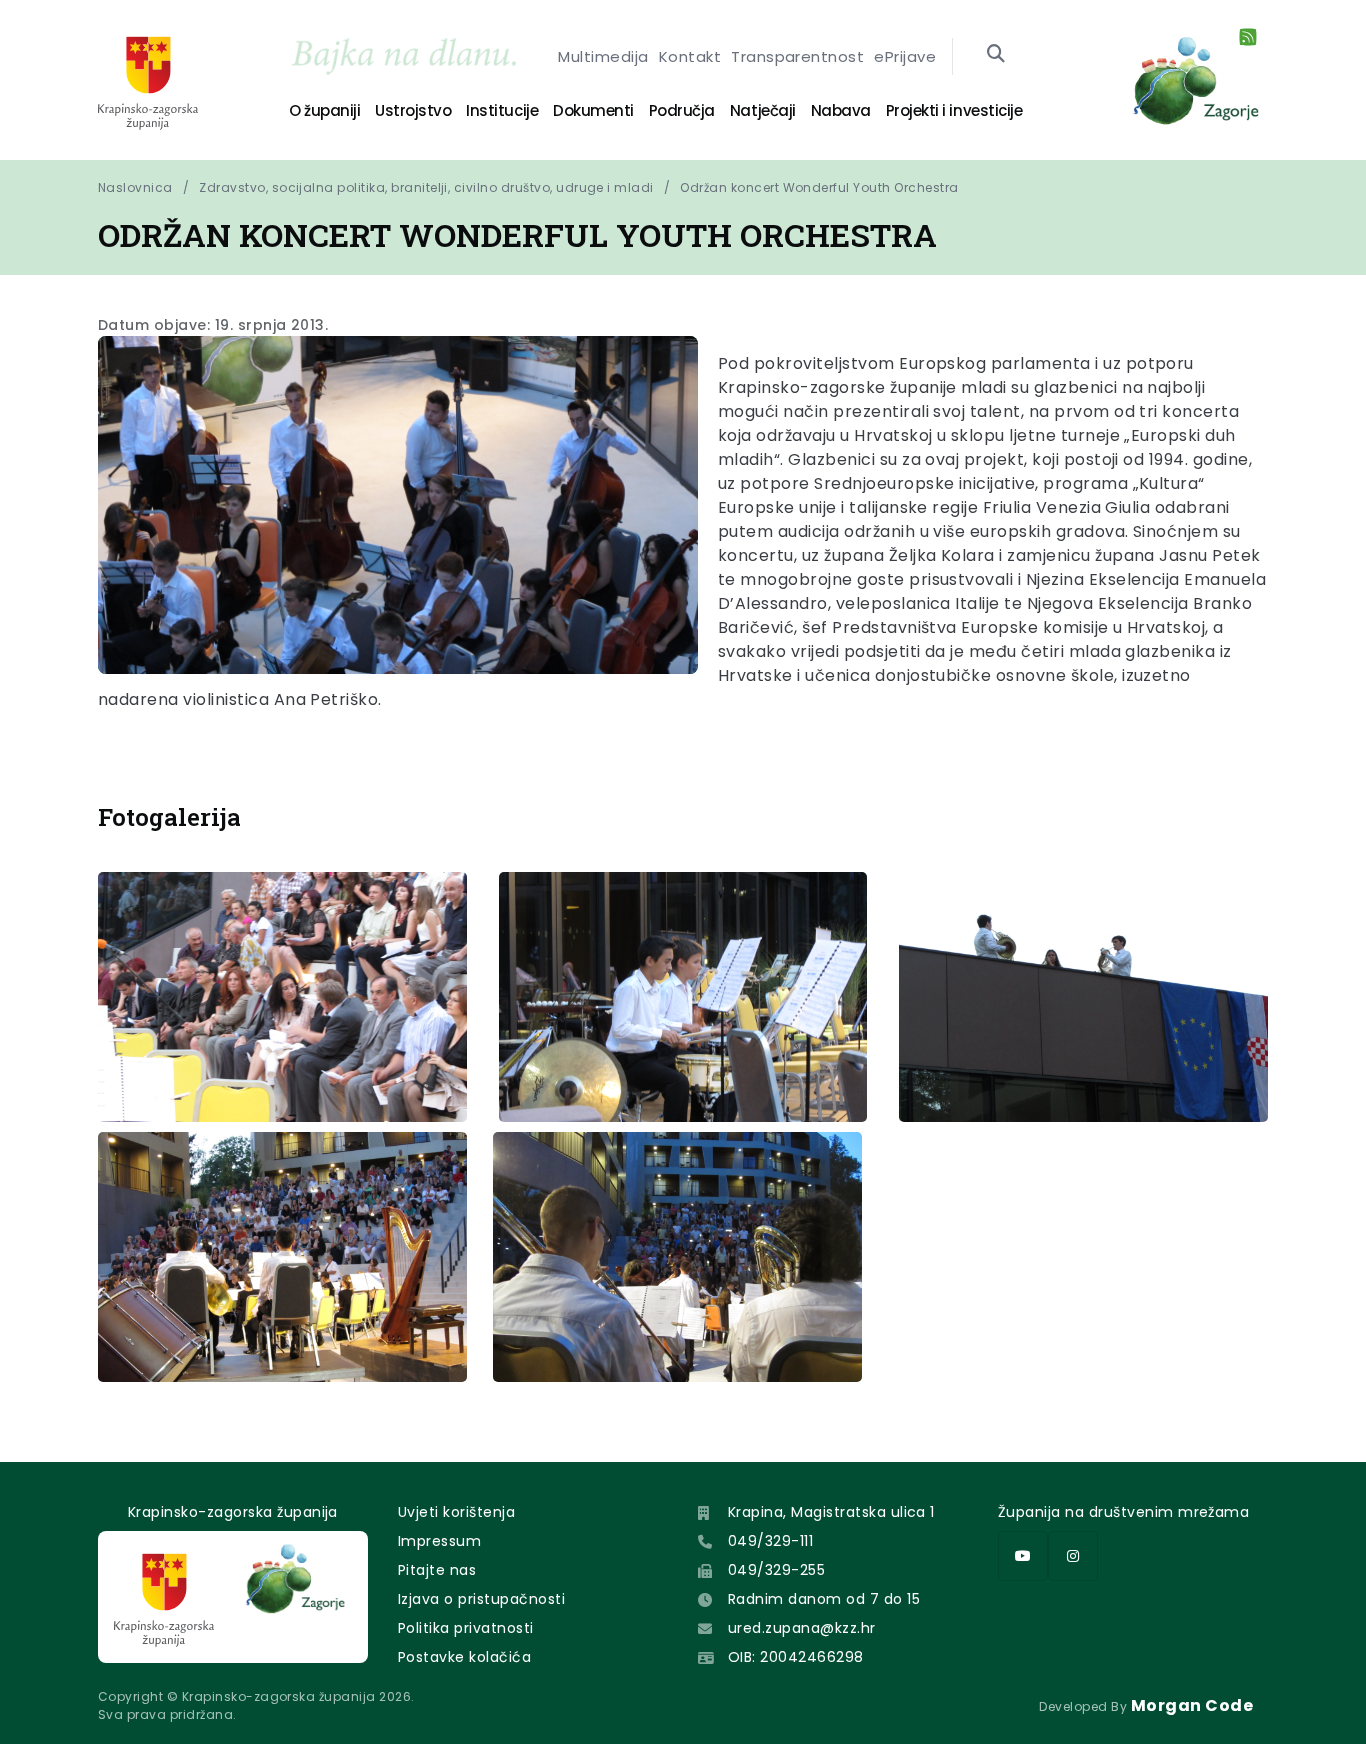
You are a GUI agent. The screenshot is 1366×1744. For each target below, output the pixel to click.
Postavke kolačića (464, 1657)
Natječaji (763, 110)
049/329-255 (776, 1570)
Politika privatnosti (466, 1628)
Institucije (502, 110)
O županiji (324, 110)
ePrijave (905, 56)
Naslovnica (135, 187)
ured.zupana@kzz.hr (802, 1628)
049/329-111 (770, 1541)
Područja (682, 110)
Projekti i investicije (954, 110)
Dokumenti (593, 110)
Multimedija (603, 56)
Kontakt (690, 56)
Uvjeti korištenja (456, 1512)
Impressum (439, 1541)
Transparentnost (797, 56)
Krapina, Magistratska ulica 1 (831, 1512)
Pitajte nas (437, 1570)
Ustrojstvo (413, 110)
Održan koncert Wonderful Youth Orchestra (819, 187)
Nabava (841, 110)
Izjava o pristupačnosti (481, 1599)
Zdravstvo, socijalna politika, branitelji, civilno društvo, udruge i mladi (426, 187)
